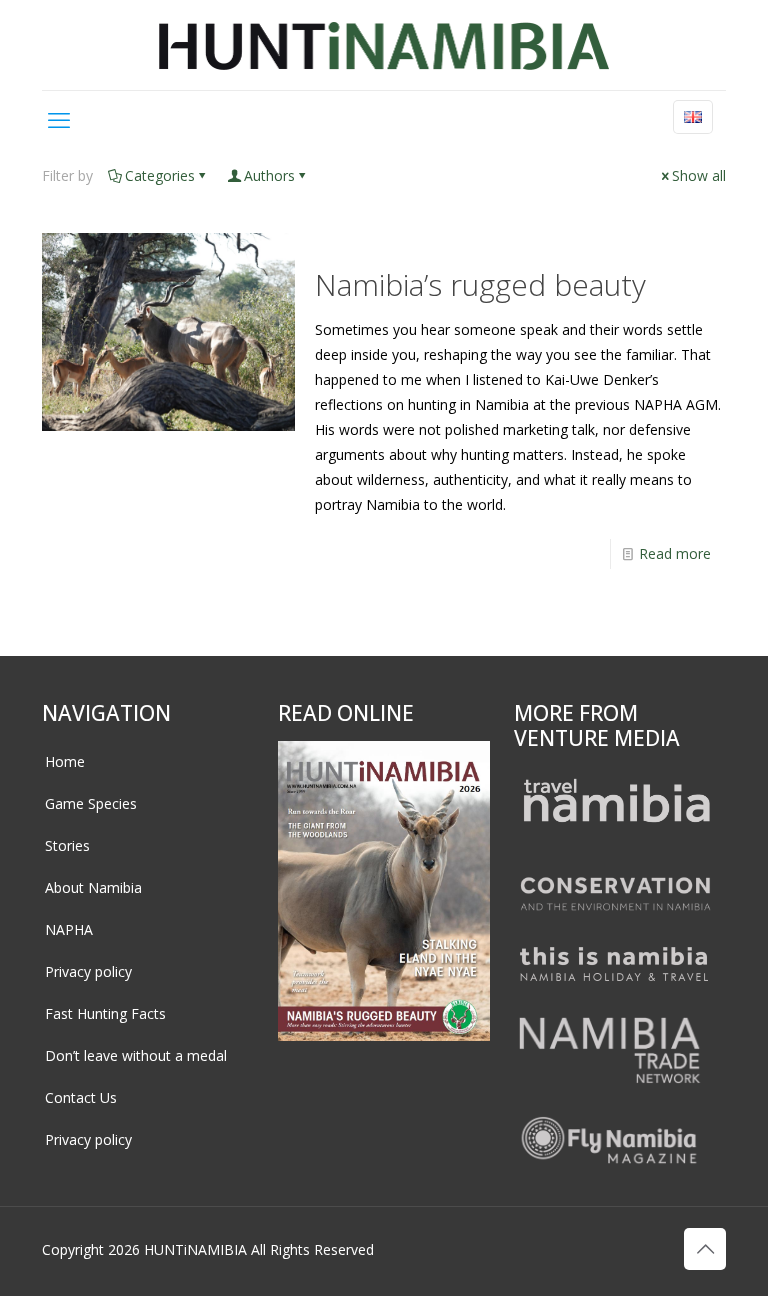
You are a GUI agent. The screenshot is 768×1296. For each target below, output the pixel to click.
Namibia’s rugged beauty (480, 284)
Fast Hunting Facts (105, 1013)
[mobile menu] (59, 119)
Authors (269, 175)
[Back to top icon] (705, 1249)
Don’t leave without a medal (136, 1055)
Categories (160, 175)
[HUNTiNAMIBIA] (384, 45)
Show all (699, 175)
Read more (675, 553)
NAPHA (69, 929)
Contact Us (81, 1097)
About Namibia (93, 887)
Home (65, 761)
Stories (67, 845)
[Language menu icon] (693, 117)
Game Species (91, 803)
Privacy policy (88, 971)
